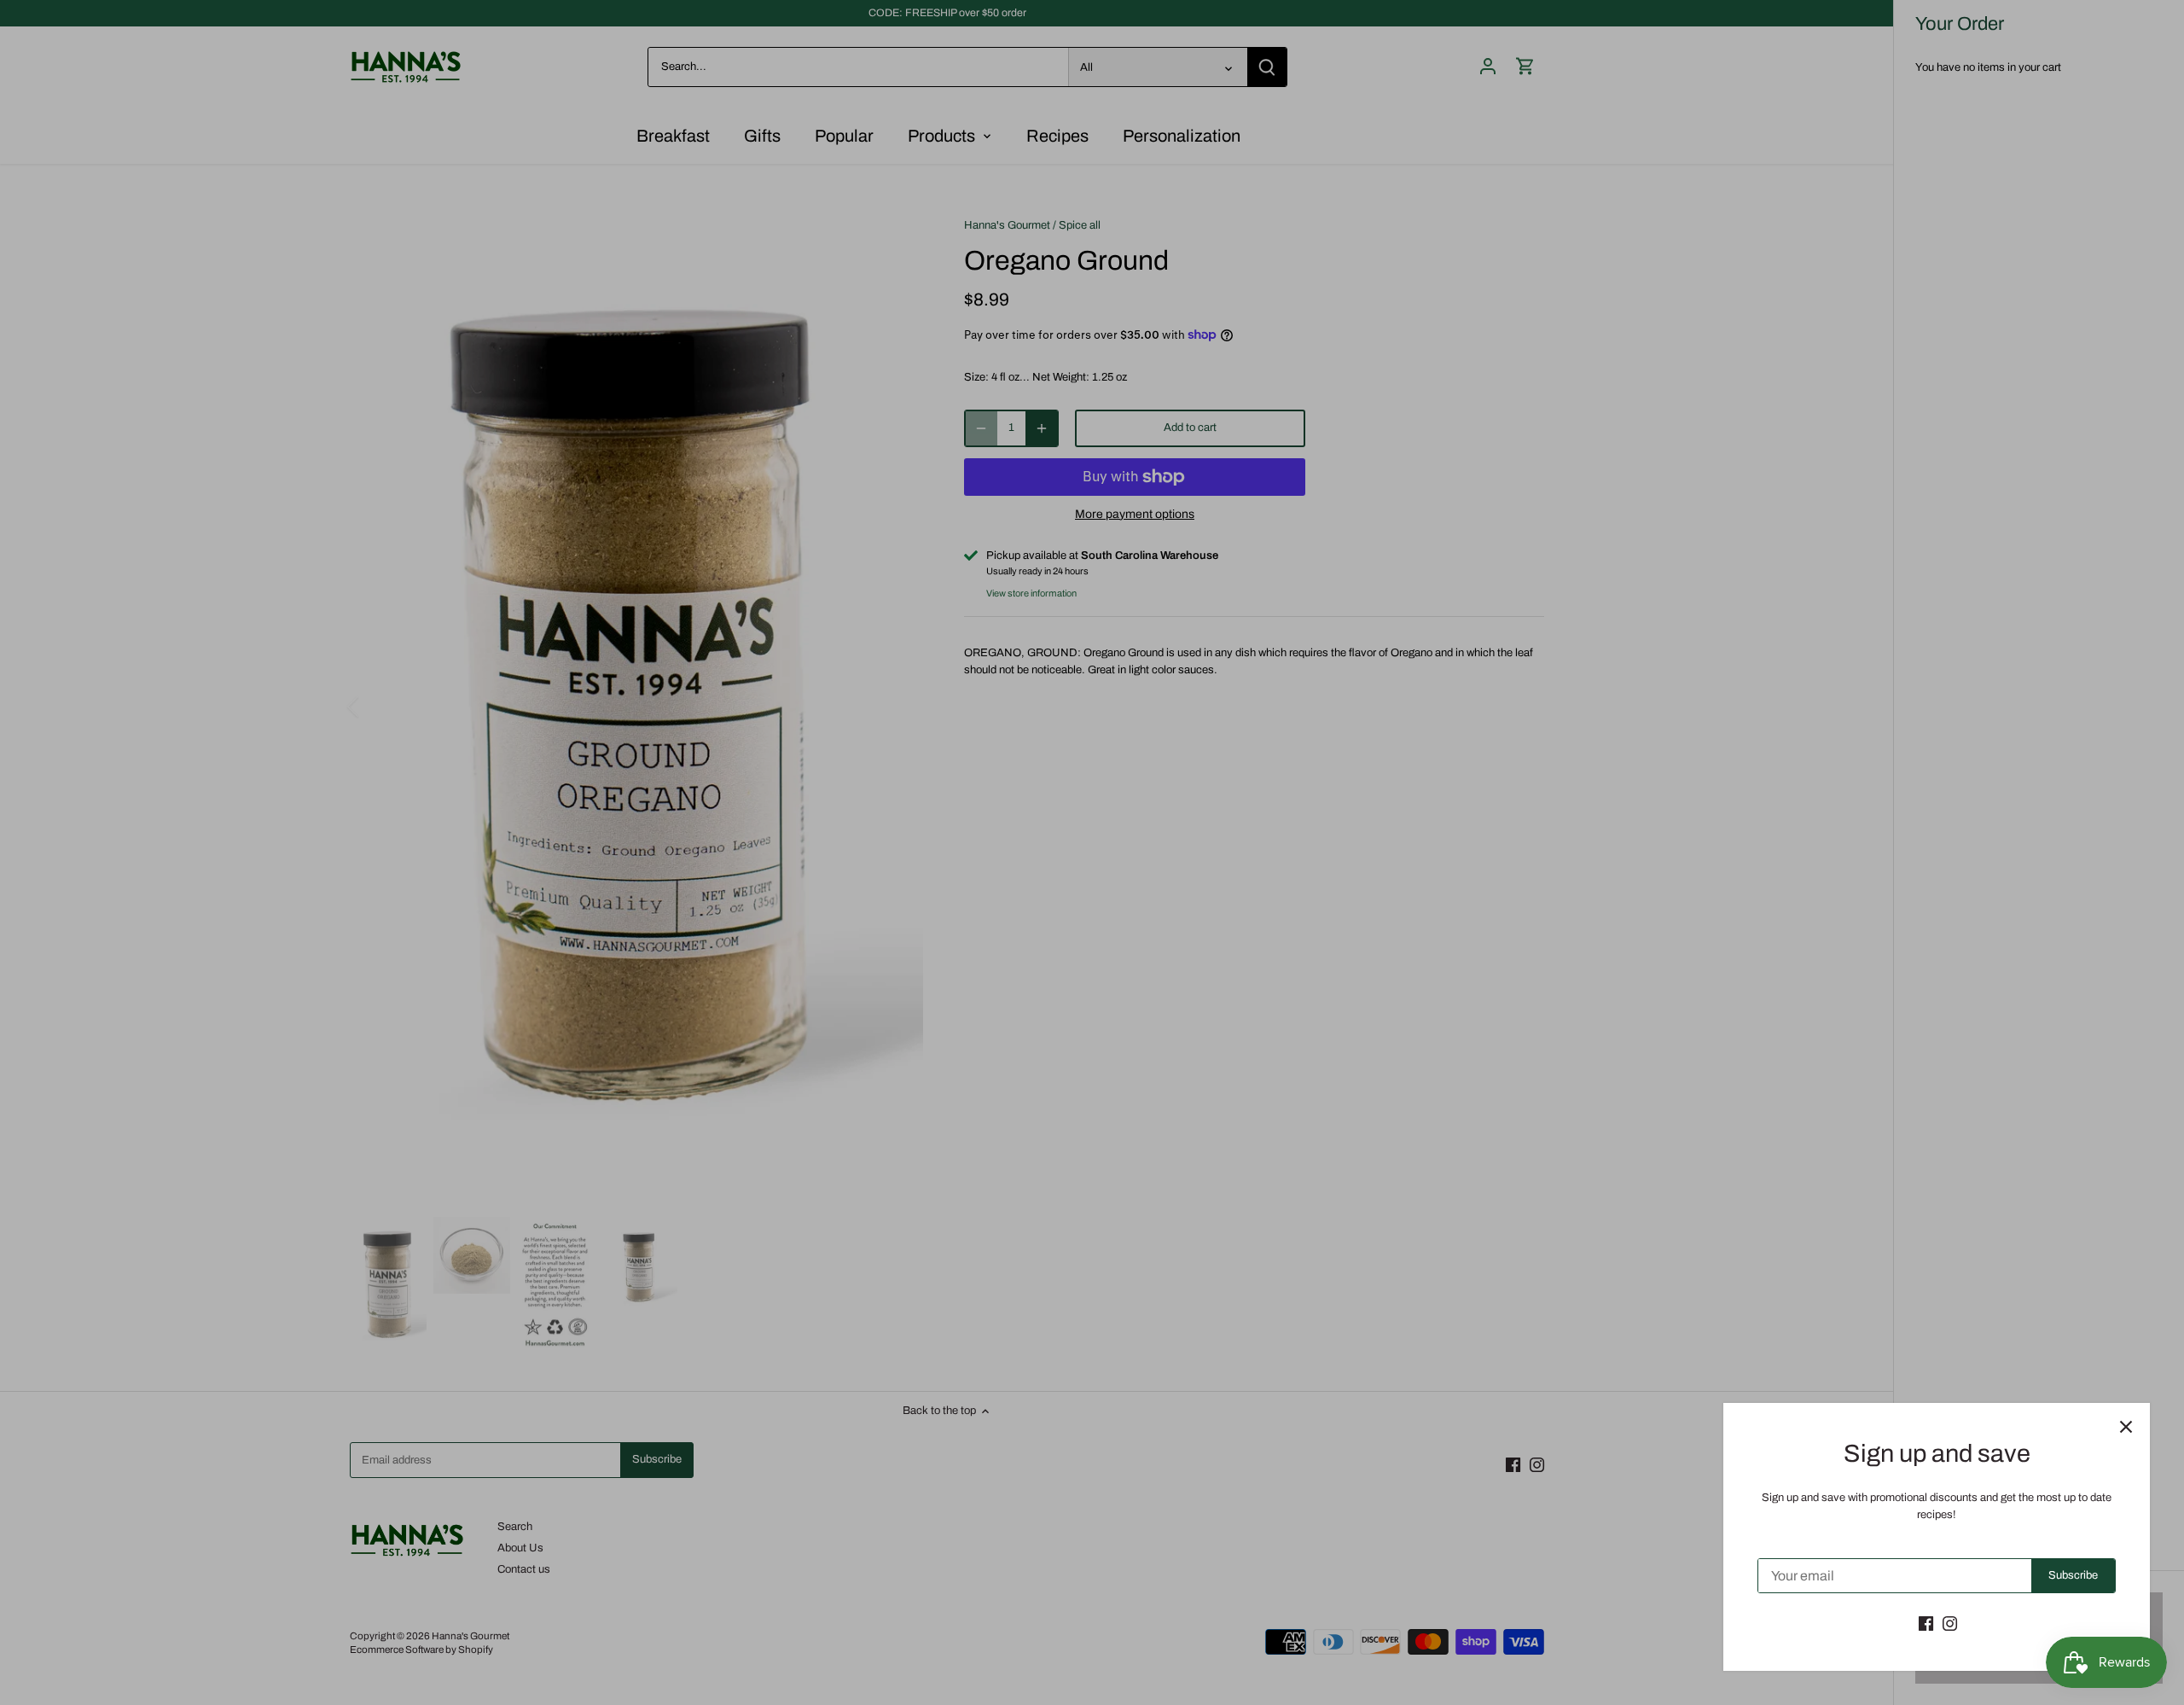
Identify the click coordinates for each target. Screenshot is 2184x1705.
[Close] (2126, 1427)
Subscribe (2073, 1575)
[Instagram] (1950, 1623)
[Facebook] (1926, 1623)
